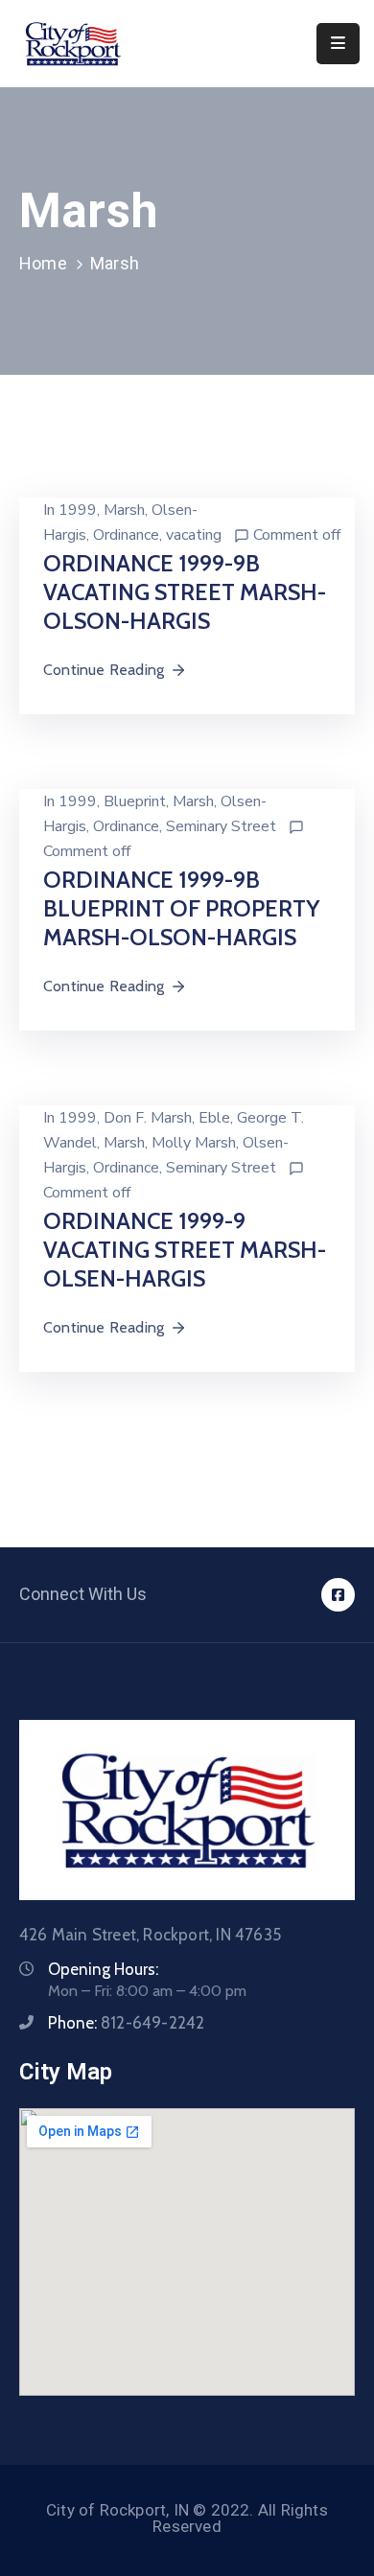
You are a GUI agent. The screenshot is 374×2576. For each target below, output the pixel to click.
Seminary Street (221, 826)
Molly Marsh (194, 1143)
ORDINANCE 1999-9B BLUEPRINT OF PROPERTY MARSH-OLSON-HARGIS (181, 908)
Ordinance (126, 535)
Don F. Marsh (148, 1118)
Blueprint (135, 801)
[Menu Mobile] (338, 44)
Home (43, 263)
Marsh (124, 510)
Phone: (126, 2023)
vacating (194, 535)
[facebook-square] (338, 1595)
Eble (214, 1118)
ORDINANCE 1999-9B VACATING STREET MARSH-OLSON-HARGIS (185, 592)
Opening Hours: (103, 1969)
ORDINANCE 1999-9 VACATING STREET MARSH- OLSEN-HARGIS (185, 1250)
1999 (78, 510)
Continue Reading (104, 670)
